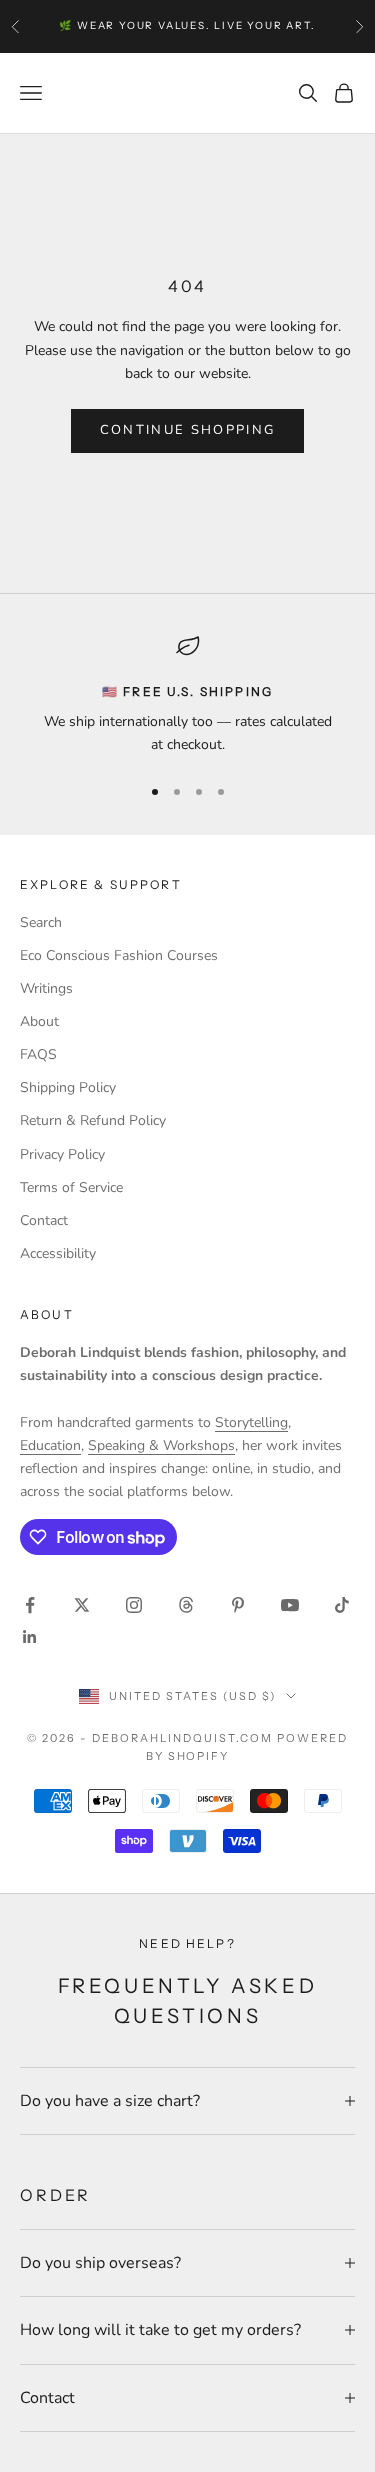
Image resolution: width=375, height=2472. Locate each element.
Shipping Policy (68, 1087)
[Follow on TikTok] (342, 1605)
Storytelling (251, 1422)
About (39, 1021)
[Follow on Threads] (186, 1605)
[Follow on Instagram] (134, 1605)
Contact (44, 1220)
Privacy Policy (62, 1154)
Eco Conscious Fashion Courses (119, 955)
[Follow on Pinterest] (238, 1605)
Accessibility (58, 1253)
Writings (46, 988)
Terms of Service (71, 1187)
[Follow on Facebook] (30, 1605)
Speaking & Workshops (161, 1445)
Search (41, 922)
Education (50, 1445)
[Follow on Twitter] (82, 1605)
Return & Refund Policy (93, 1120)
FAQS (38, 1054)
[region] (187, 695)
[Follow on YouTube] (290, 1605)
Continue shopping (188, 430)
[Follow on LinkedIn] (30, 1637)
